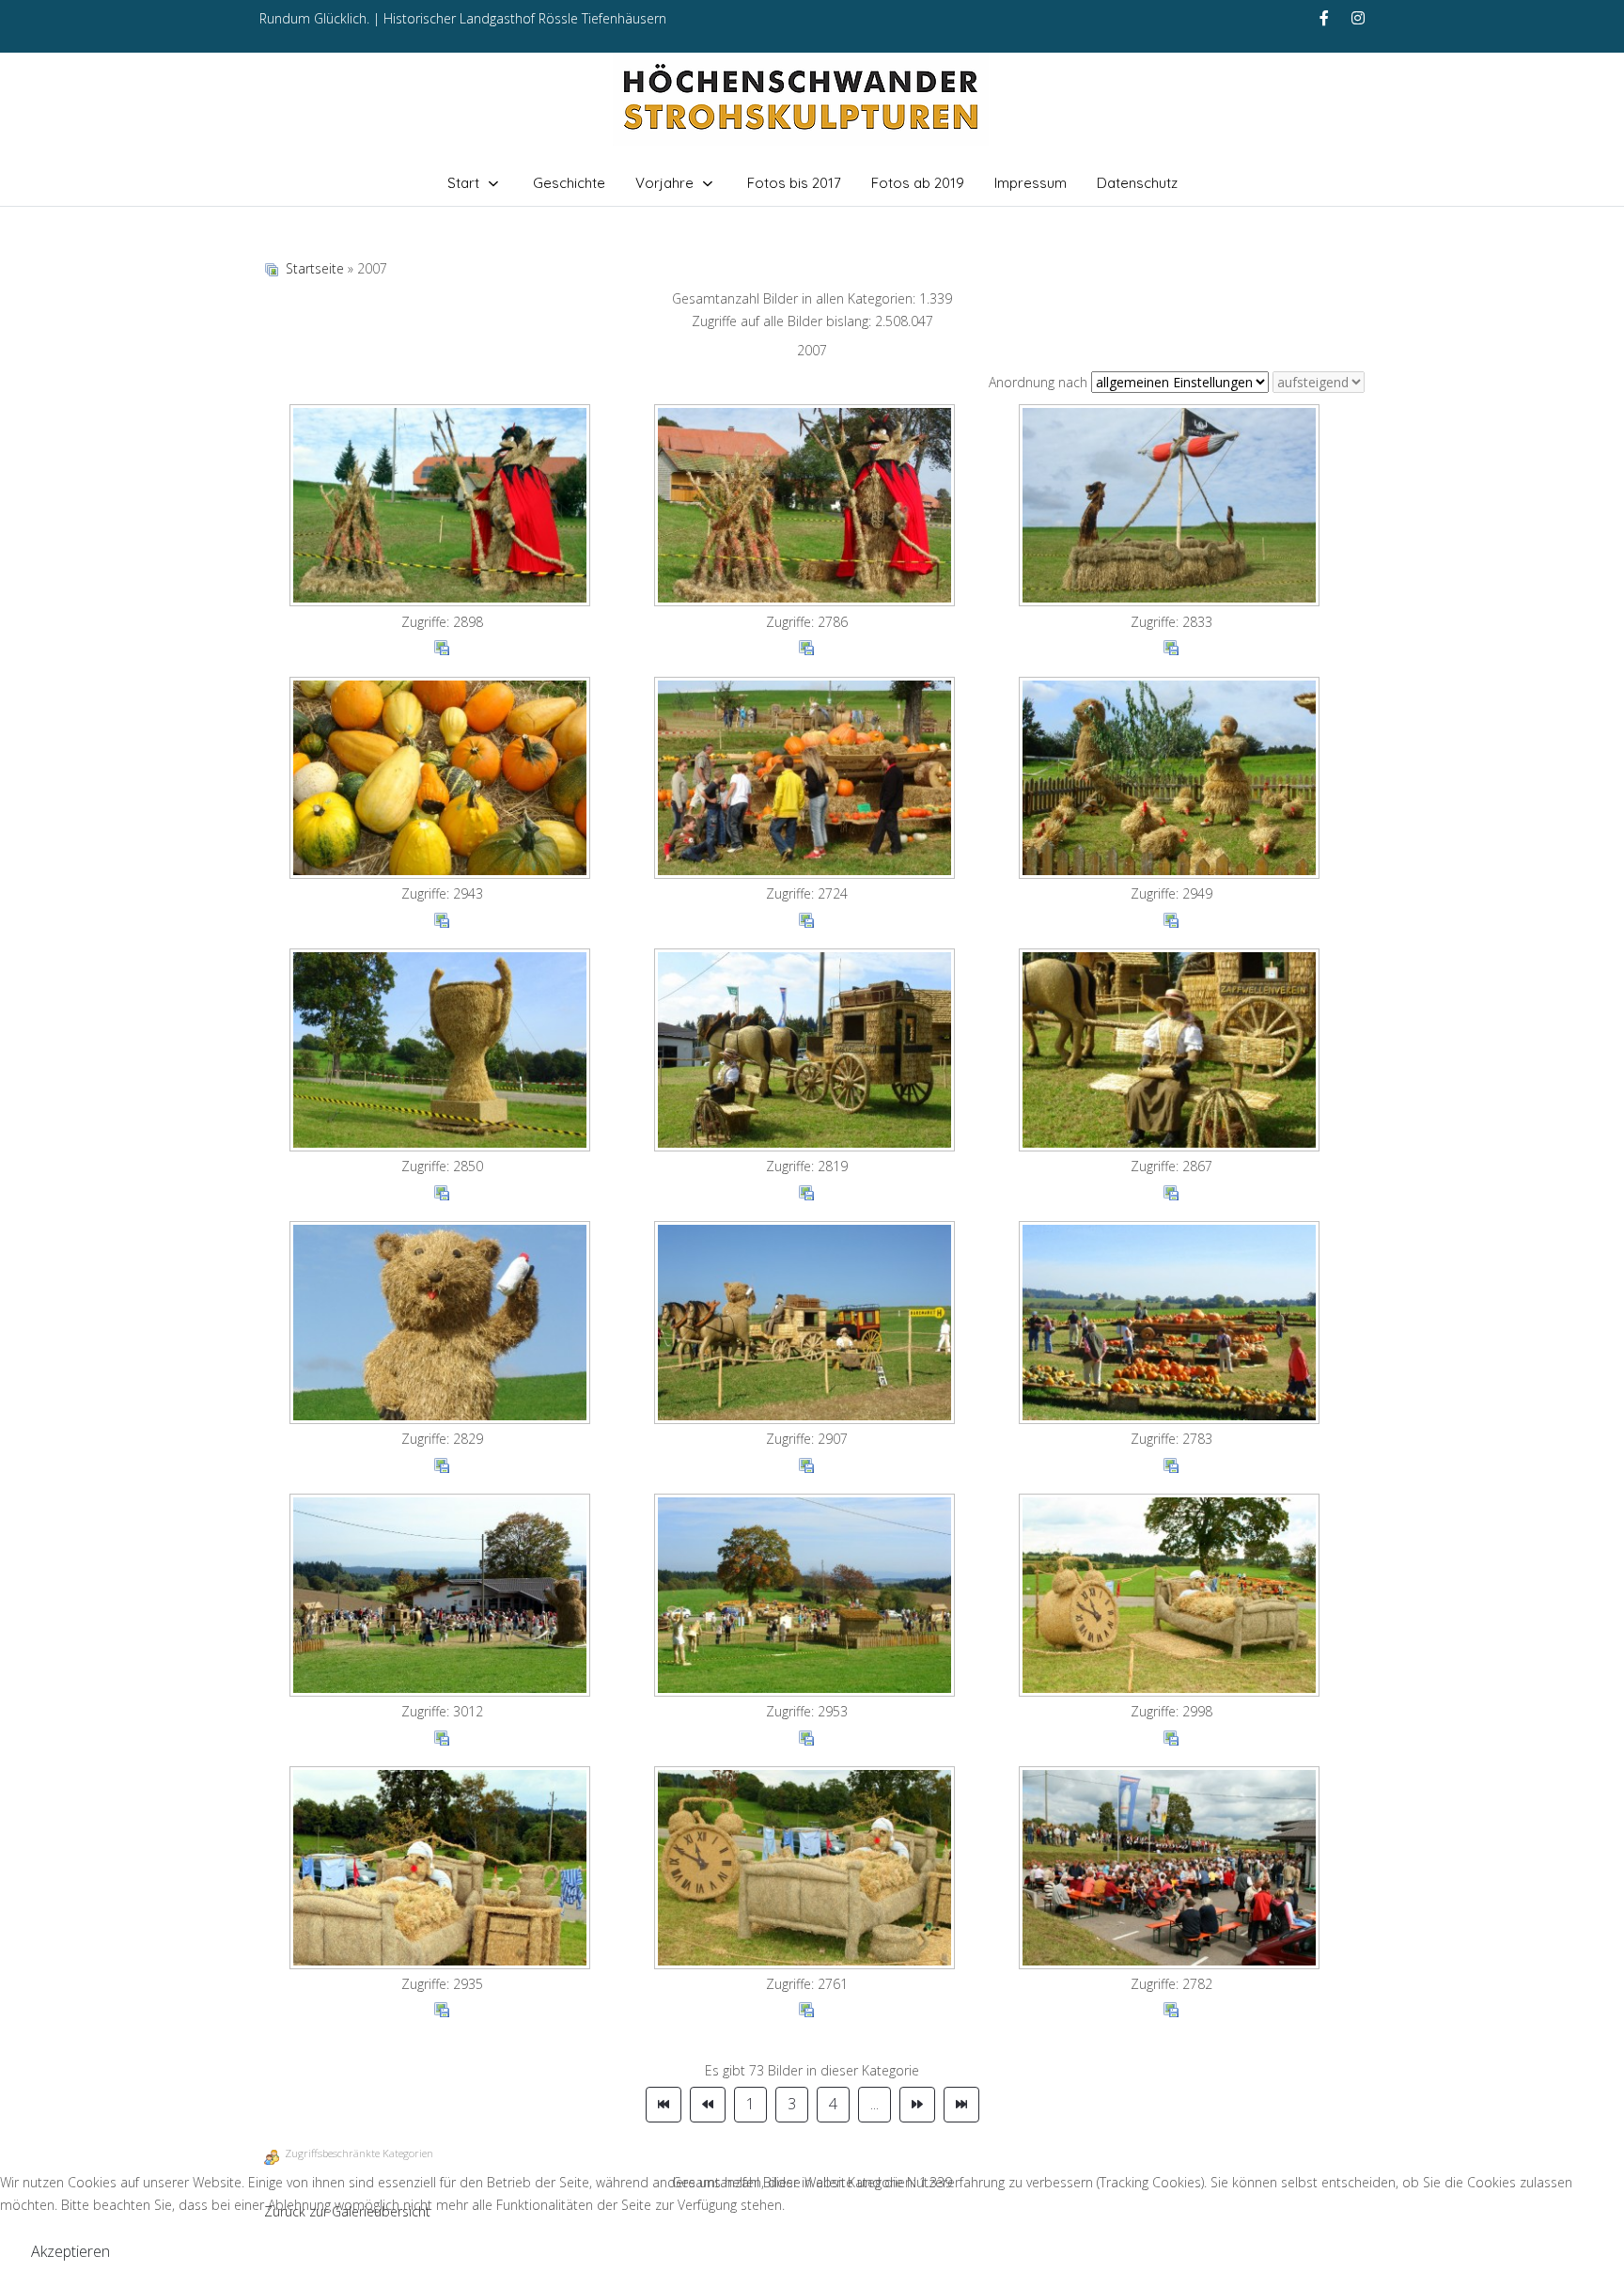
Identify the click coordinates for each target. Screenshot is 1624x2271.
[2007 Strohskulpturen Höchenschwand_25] (442, 1052)
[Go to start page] (664, 2105)
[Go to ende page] (961, 2105)
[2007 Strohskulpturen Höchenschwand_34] (442, 1870)
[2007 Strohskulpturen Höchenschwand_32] (806, 1597)
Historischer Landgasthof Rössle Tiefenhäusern (525, 18)
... (874, 2104)
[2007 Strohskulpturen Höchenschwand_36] (1171, 1870)
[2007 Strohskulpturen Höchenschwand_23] (806, 780)
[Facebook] (1324, 18)
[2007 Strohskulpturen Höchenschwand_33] (1171, 1597)
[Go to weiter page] (917, 2105)
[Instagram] (1358, 18)
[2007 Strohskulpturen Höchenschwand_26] (806, 1052)
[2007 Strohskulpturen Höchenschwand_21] (1171, 508)
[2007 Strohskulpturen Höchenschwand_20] (806, 508)
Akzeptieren (70, 2251)
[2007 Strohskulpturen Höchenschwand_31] (442, 1597)
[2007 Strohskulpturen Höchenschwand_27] (1171, 1052)
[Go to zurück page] (708, 2105)
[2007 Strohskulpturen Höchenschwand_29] (806, 1324)
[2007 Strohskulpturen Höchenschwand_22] (442, 780)
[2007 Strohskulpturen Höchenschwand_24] (1171, 780)
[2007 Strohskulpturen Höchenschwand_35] (806, 1870)
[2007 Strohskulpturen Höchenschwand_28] (442, 1324)
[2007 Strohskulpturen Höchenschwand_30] (1171, 1324)
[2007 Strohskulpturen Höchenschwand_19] (442, 508)
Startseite (315, 268)
